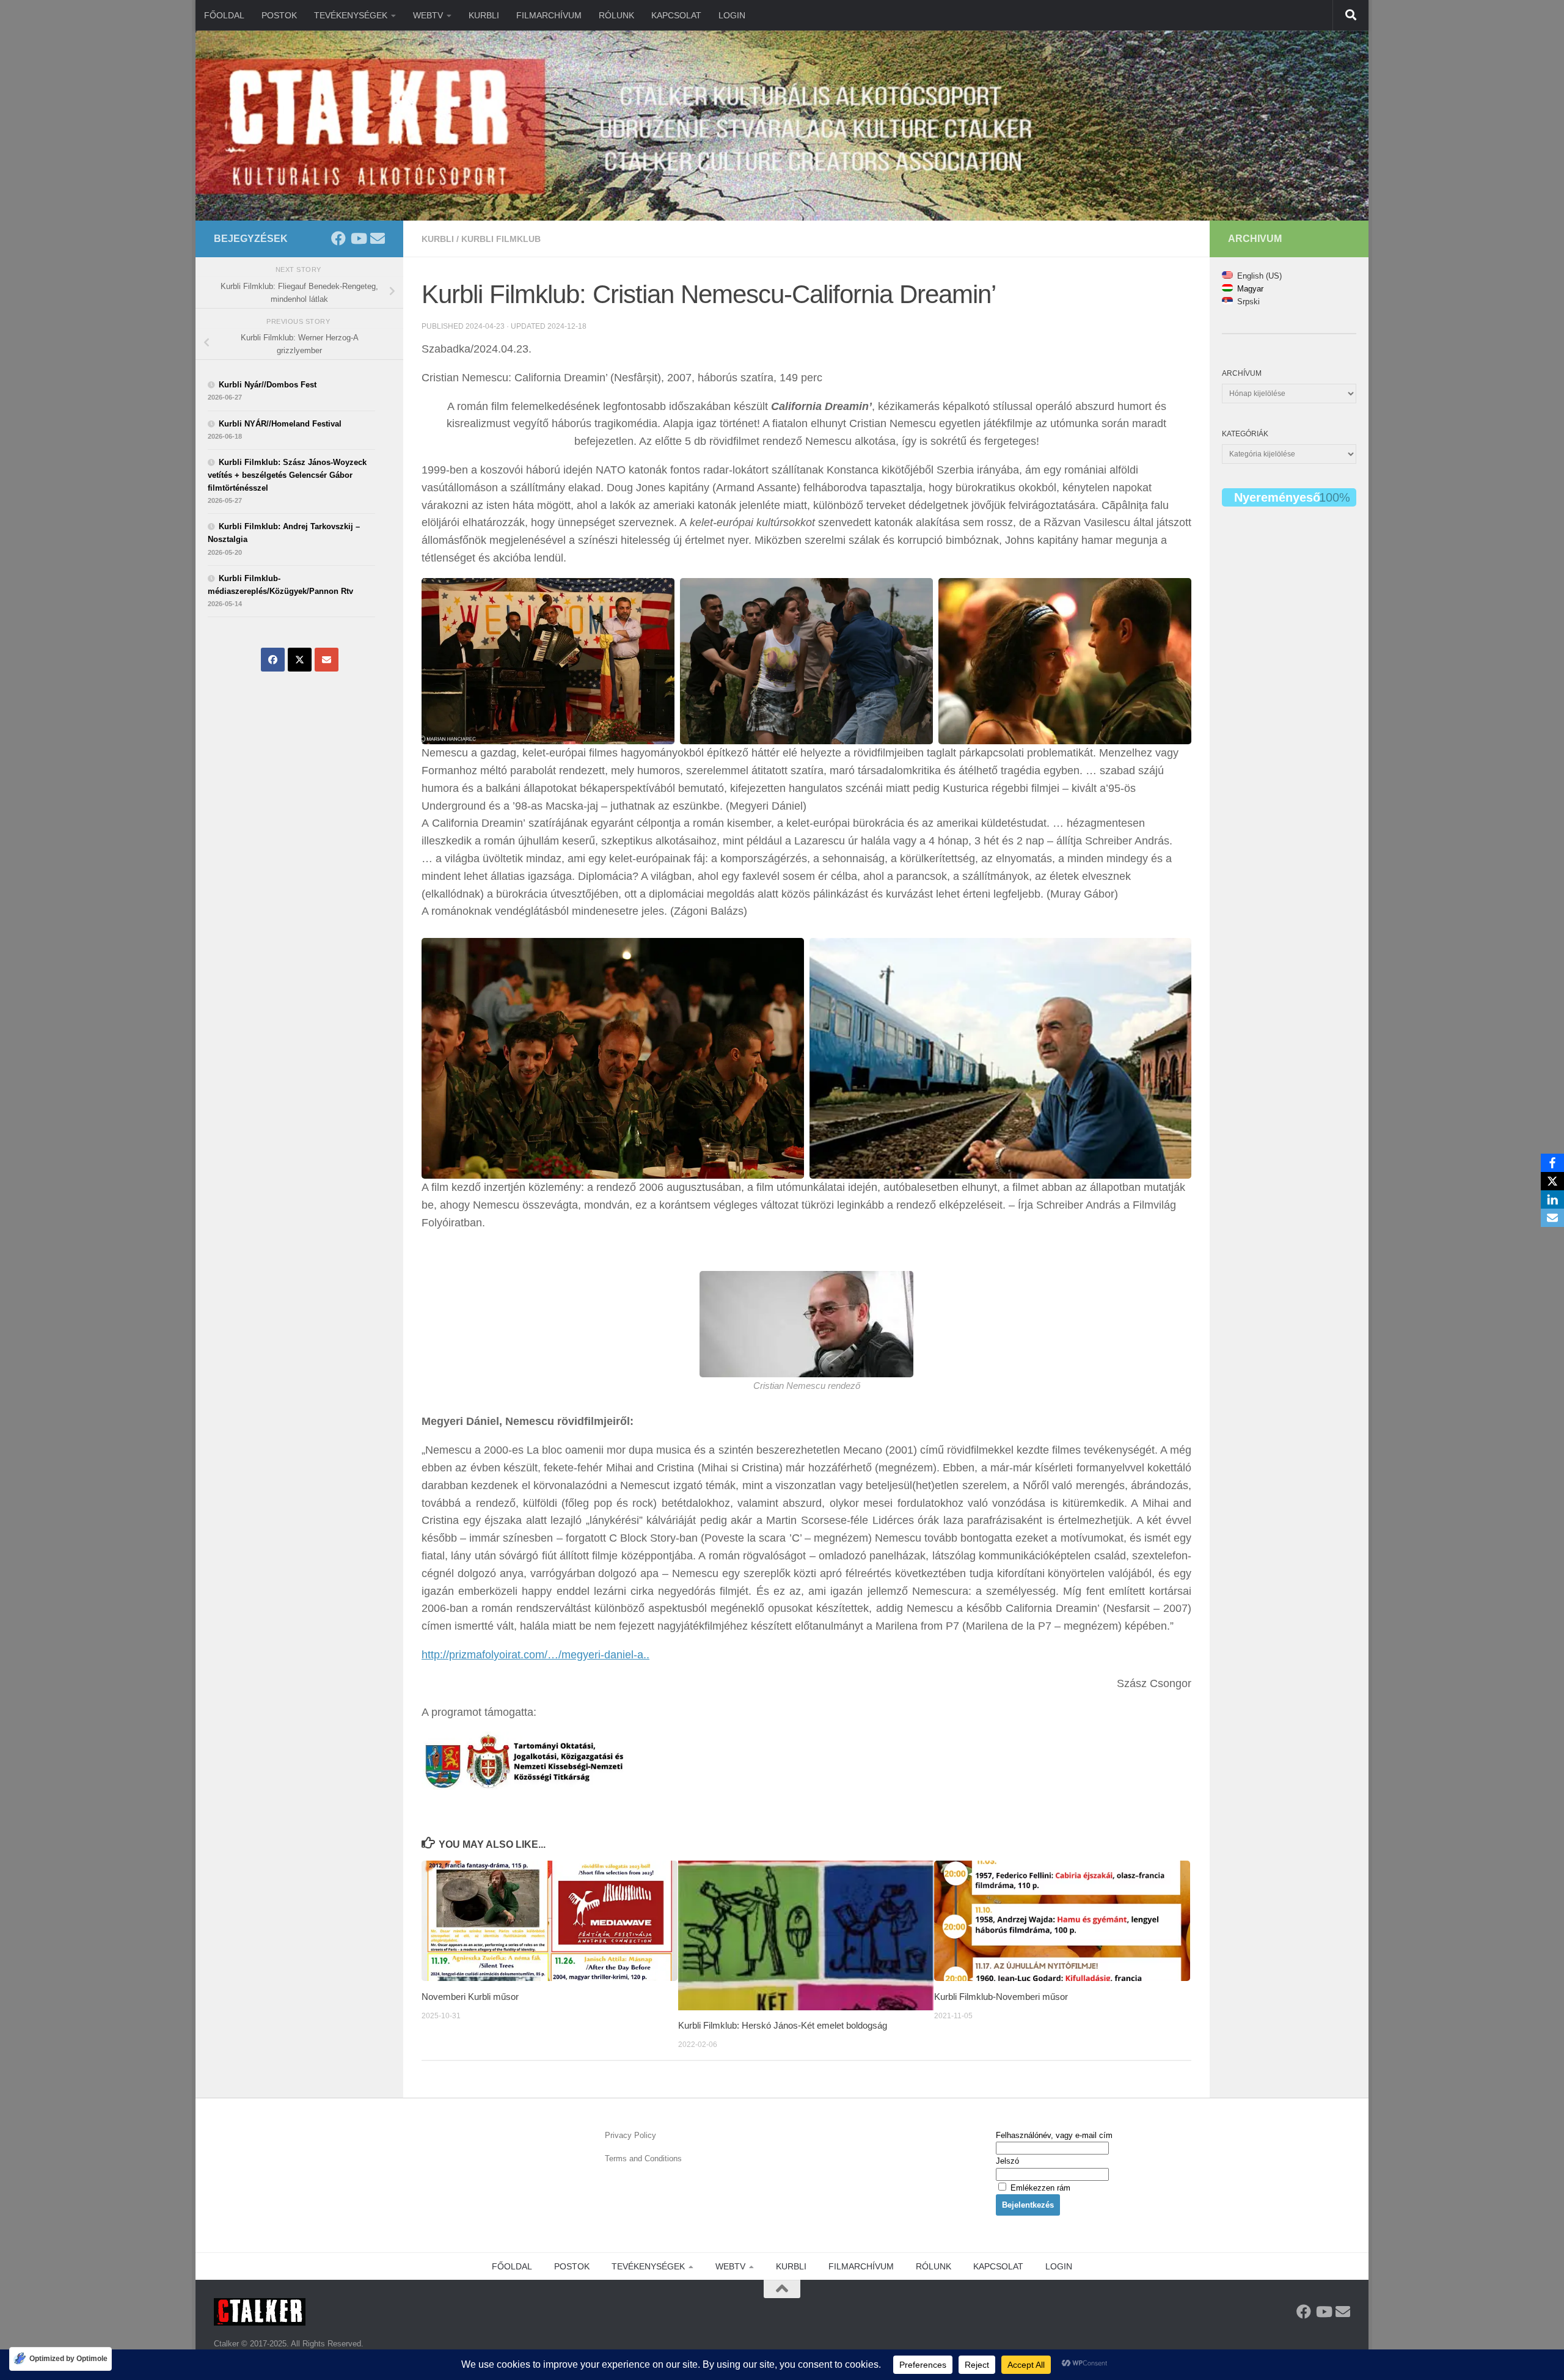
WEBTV (428, 15)
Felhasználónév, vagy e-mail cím (1054, 2135)
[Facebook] (1552, 1163)
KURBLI (484, 15)
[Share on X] (300, 660)
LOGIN (732, 15)
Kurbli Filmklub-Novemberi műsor (1001, 1996)
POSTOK (279, 15)
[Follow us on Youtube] (358, 238)
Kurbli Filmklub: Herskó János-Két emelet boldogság (783, 2025)
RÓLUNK (616, 15)
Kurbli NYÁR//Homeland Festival (280, 424)
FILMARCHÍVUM (549, 15)
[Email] (1552, 1218)
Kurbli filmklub (501, 239)
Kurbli (438, 239)
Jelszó (1007, 2161)
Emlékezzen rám (1039, 2188)
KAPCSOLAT (676, 15)
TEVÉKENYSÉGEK (351, 15)
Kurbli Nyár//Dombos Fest (268, 385)
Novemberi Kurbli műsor (470, 1996)
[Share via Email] (327, 660)
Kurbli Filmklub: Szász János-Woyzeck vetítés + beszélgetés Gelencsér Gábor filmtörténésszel (287, 475)
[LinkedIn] (1552, 1199)
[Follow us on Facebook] (338, 238)
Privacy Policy (630, 2135)
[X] (1552, 1181)
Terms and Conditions (643, 2158)
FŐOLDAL (224, 15)
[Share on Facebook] (273, 660)
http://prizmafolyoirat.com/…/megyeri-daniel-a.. (535, 1655)
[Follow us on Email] (378, 238)
